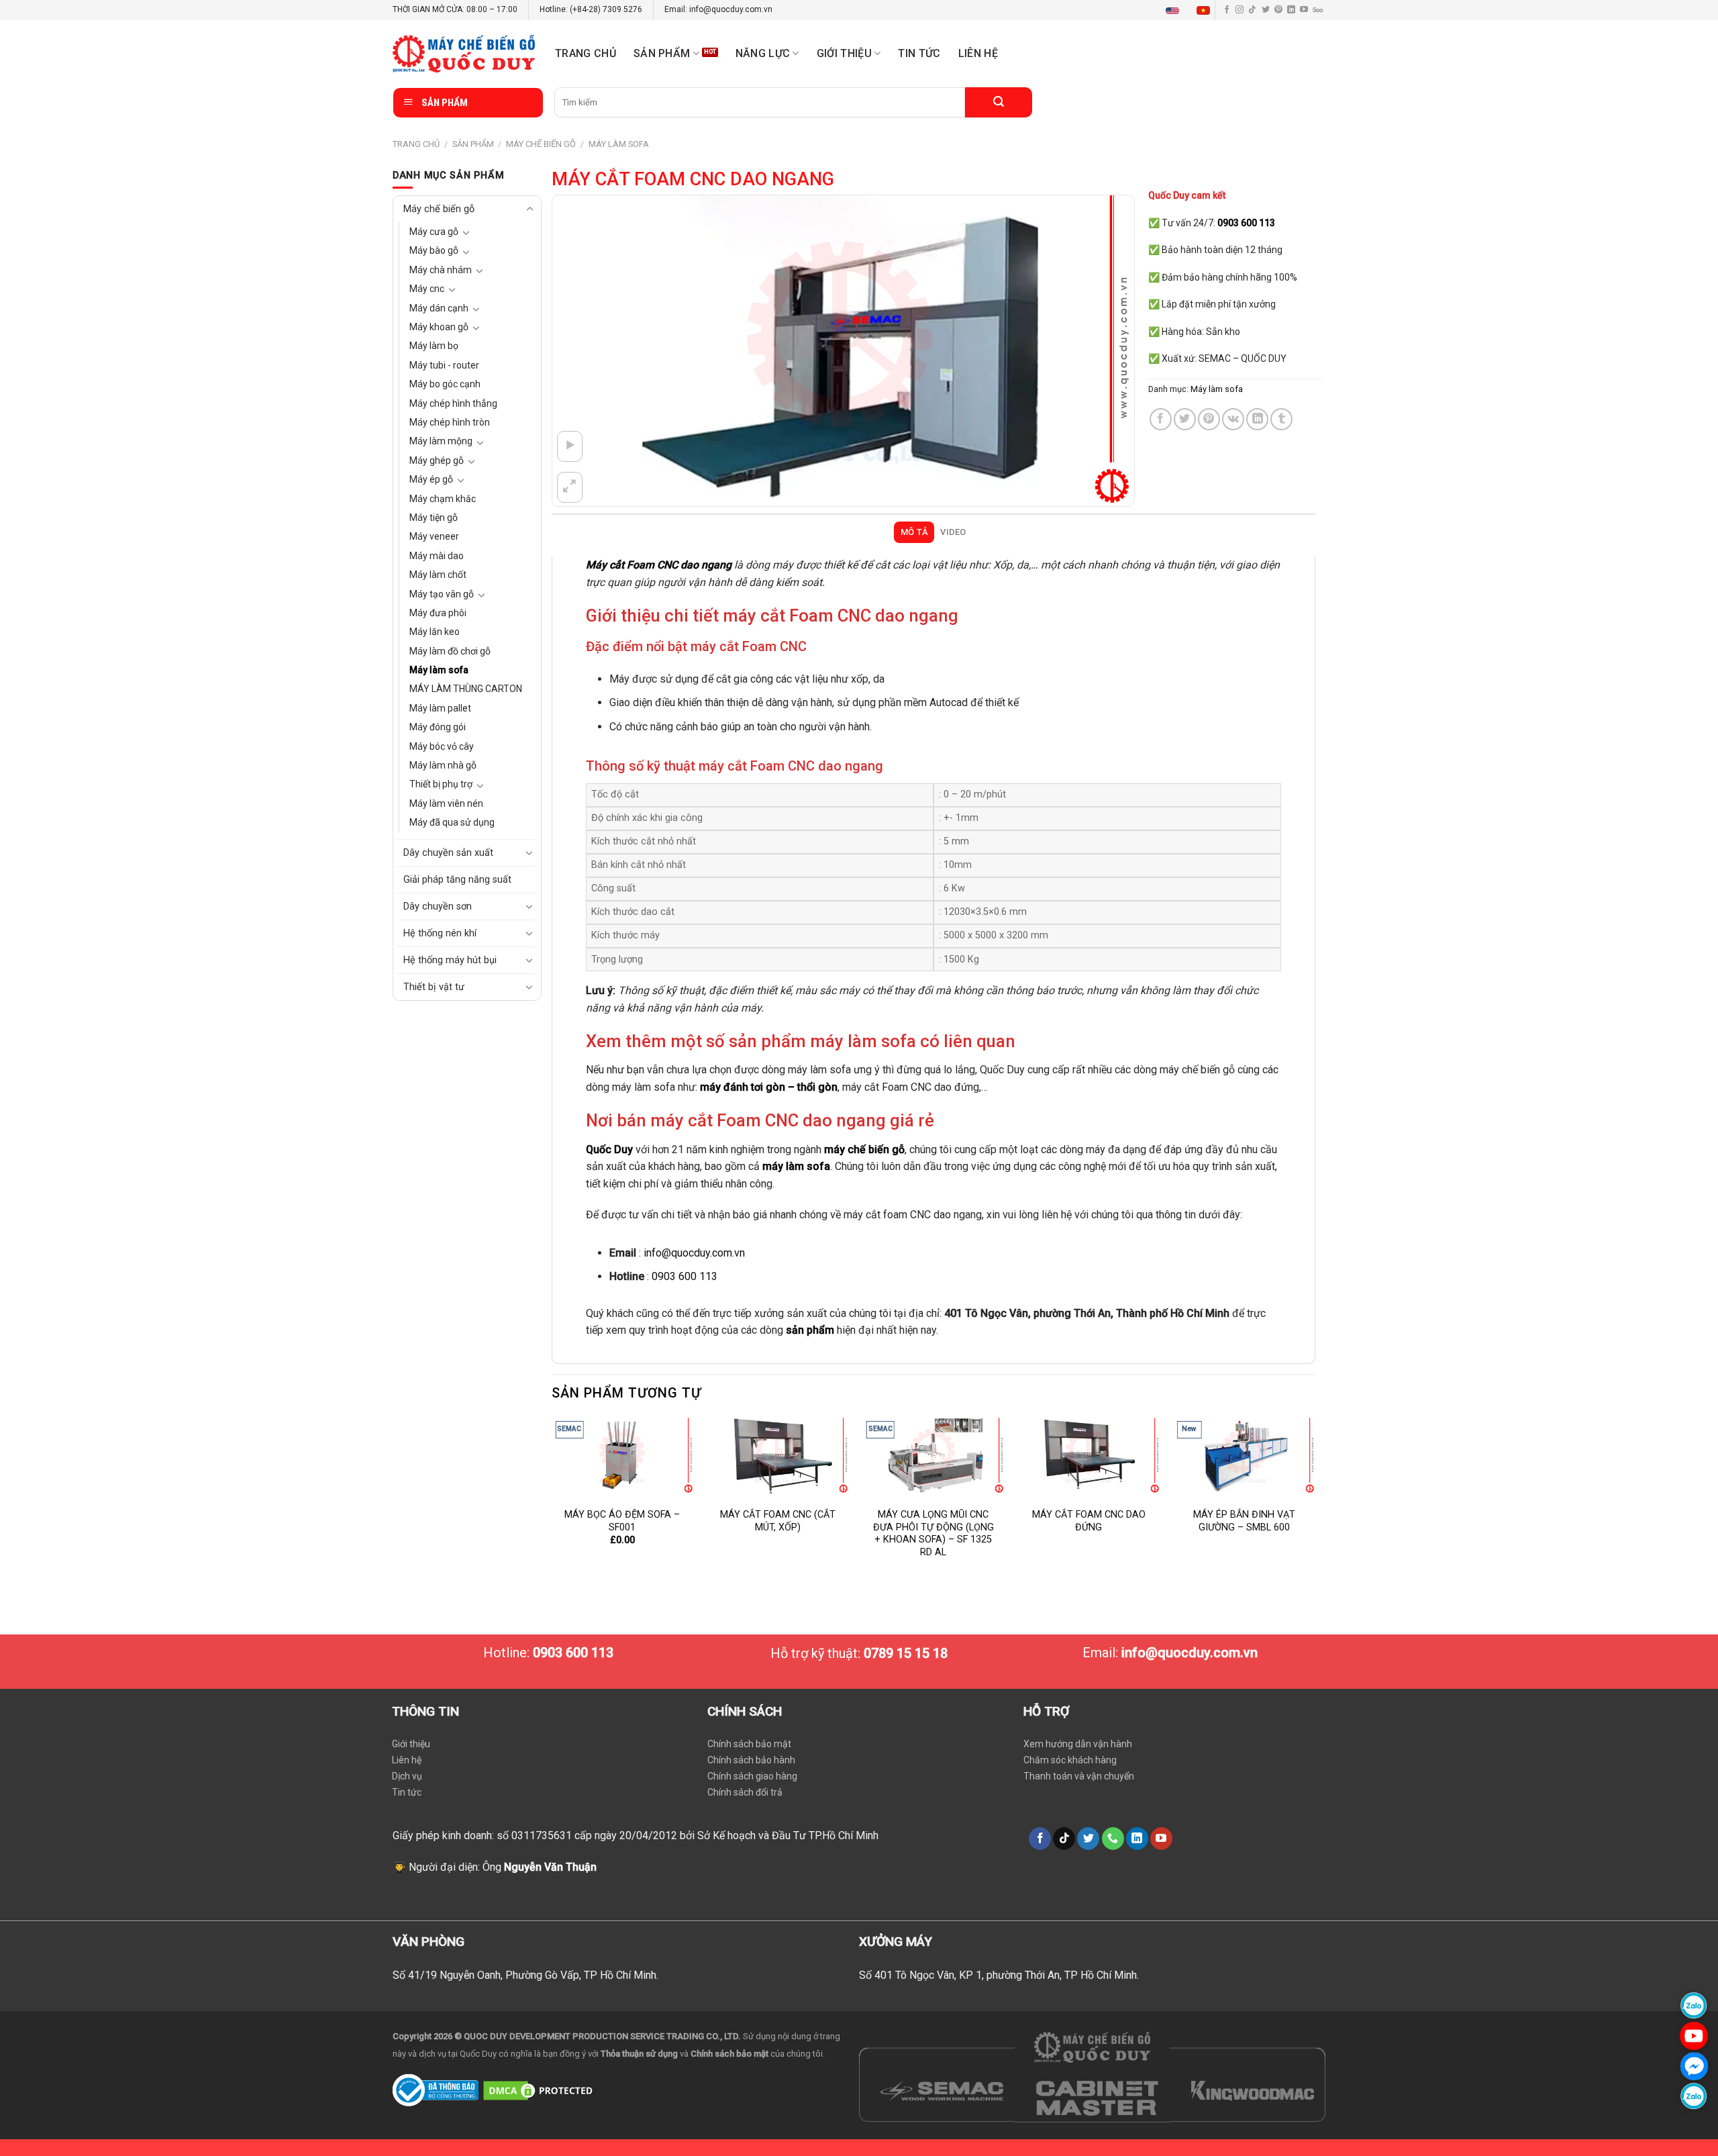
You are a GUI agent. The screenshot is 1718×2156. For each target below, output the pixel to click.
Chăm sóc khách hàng (1070, 1760)
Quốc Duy (609, 1149)
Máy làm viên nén (446, 803)
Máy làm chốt (438, 575)
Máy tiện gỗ (434, 518)
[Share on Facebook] (1161, 419)
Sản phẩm (662, 53)
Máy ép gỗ (431, 479)
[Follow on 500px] (1318, 10)
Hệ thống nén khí (440, 933)
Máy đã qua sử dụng (452, 822)
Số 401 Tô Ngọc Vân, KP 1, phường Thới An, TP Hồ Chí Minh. (999, 1975)
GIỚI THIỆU (844, 53)
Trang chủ (586, 53)
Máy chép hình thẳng (453, 403)
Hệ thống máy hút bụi (450, 960)
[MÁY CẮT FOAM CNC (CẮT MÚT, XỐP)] (778, 1456)
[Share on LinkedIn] (1257, 419)
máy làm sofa (796, 1166)
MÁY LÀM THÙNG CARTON (466, 689)
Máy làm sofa (619, 144)
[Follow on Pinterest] (1278, 10)
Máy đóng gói (438, 727)
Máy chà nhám (441, 270)
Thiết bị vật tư (434, 987)
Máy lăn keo (435, 632)
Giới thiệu (411, 1744)
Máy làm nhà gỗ (443, 765)
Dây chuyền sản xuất (448, 853)
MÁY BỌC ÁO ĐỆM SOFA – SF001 (622, 1521)
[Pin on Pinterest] (1209, 419)
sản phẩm (810, 1330)
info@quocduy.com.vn (694, 1253)
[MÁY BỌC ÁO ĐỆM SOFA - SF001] (622, 1456)
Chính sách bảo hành (751, 1760)
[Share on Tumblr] (1281, 419)
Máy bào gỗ (434, 250)
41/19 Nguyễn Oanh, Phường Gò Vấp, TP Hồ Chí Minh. (533, 1975)
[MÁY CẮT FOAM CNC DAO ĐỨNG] (1089, 1456)
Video (953, 532)
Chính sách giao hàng (752, 1776)
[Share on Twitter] (1185, 419)
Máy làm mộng (441, 441)
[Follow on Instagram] (1240, 10)
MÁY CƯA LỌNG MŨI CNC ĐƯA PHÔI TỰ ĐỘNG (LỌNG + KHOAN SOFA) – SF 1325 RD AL (933, 1533)
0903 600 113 (685, 1276)
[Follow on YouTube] (1304, 10)
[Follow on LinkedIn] (1291, 10)
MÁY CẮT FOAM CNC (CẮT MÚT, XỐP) (778, 1521)
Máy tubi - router (444, 365)
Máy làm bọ (434, 346)
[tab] (914, 532)
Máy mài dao (437, 556)
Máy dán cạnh (439, 308)
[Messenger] (1694, 2066)
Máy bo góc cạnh (445, 384)
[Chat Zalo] (1694, 2005)
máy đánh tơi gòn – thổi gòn (769, 1087)
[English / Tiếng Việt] (1191, 10)
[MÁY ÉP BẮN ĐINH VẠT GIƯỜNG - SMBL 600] (1244, 1456)
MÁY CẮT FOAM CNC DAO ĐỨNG (1089, 1521)
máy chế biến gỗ (864, 1149)
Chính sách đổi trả (745, 1792)
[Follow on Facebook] (1227, 10)
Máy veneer (434, 536)
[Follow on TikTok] (1252, 10)
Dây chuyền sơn (438, 906)
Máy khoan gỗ (439, 327)
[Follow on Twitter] (1266, 10)
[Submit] (999, 102)
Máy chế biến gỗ (541, 144)
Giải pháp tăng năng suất (457, 880)
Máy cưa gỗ (434, 232)
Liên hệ (978, 53)
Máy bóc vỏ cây (442, 746)
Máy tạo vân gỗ (442, 594)
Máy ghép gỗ (437, 460)
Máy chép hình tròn (450, 422)
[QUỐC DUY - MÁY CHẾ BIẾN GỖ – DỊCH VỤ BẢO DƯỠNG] (464, 54)
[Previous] (552, 1501)
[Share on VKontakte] (1233, 419)
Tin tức (919, 53)
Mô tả (914, 532)
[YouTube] (1694, 2036)
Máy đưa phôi (438, 613)
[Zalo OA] (1694, 2096)
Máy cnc (427, 289)
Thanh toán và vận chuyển (1079, 1776)
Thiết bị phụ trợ (441, 784)
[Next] (1315, 1501)
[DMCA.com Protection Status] (540, 2089)
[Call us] (1113, 1839)
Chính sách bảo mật (749, 1744)
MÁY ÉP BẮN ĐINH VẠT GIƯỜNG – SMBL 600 (1244, 1521)
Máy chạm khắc (443, 499)
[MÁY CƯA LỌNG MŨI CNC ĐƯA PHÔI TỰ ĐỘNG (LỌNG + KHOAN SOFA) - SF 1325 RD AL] (933, 1456)
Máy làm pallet (440, 708)
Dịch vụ (407, 1776)
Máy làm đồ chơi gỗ (450, 651)
